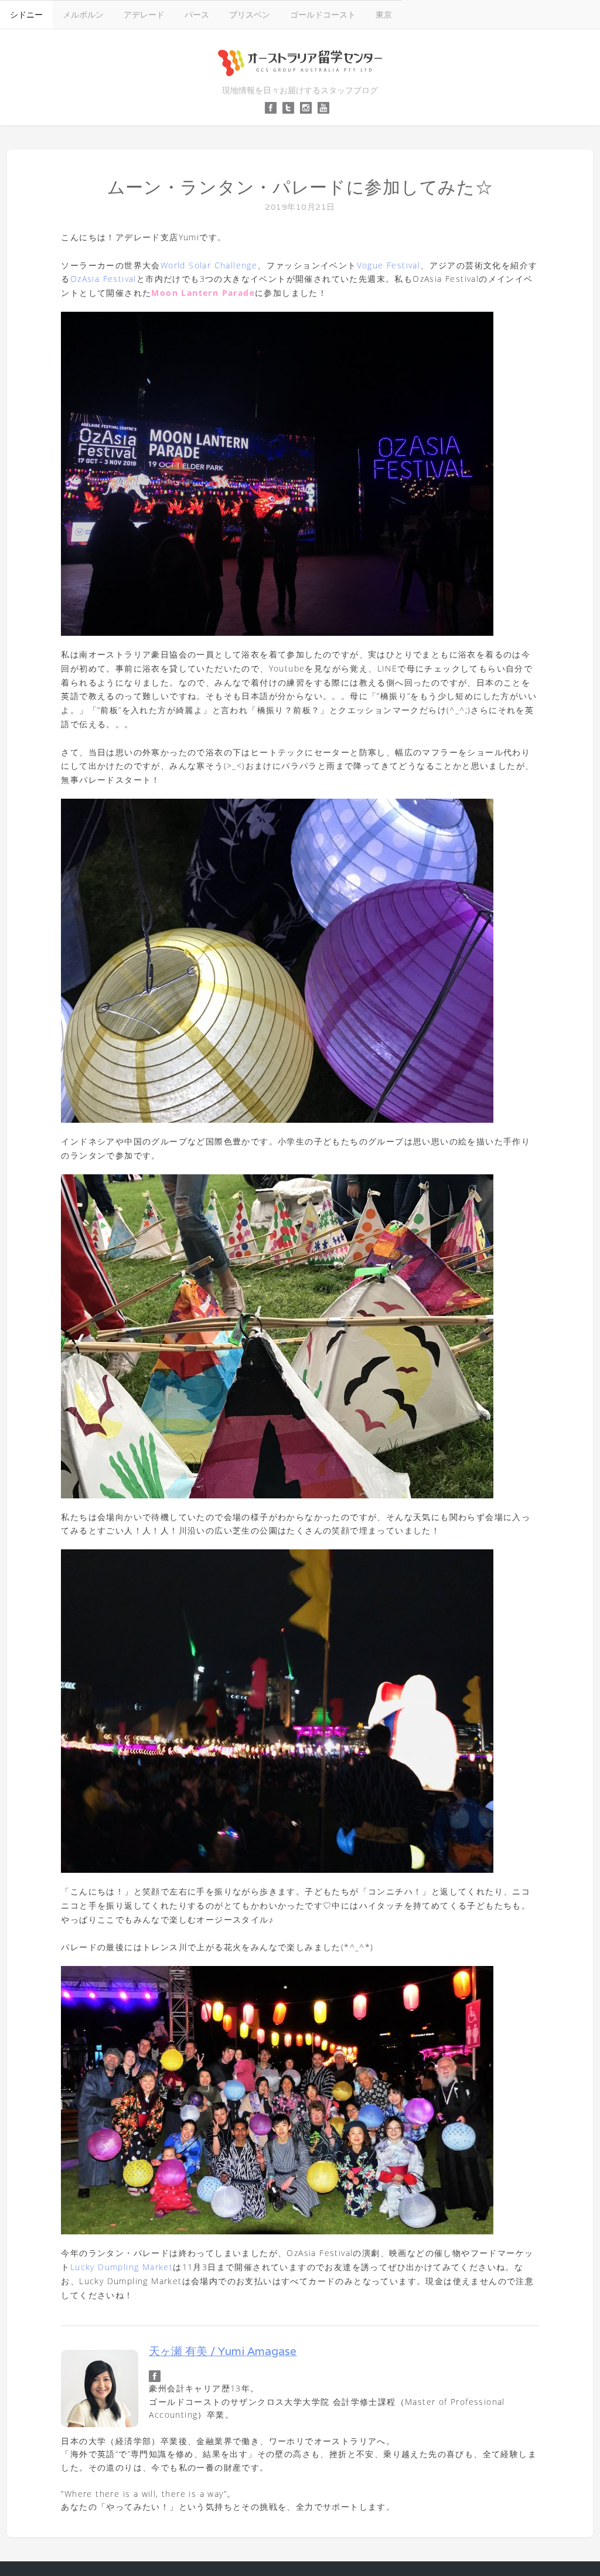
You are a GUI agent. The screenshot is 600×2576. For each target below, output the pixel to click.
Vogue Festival (389, 265)
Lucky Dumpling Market (122, 2267)
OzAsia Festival (103, 279)
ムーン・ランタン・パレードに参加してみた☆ (300, 187)
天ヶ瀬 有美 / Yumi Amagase (223, 2351)
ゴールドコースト (323, 14)
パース (197, 14)
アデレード (144, 14)
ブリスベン (250, 14)
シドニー (26, 14)
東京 (384, 14)
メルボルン (83, 14)
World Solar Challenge (209, 265)
